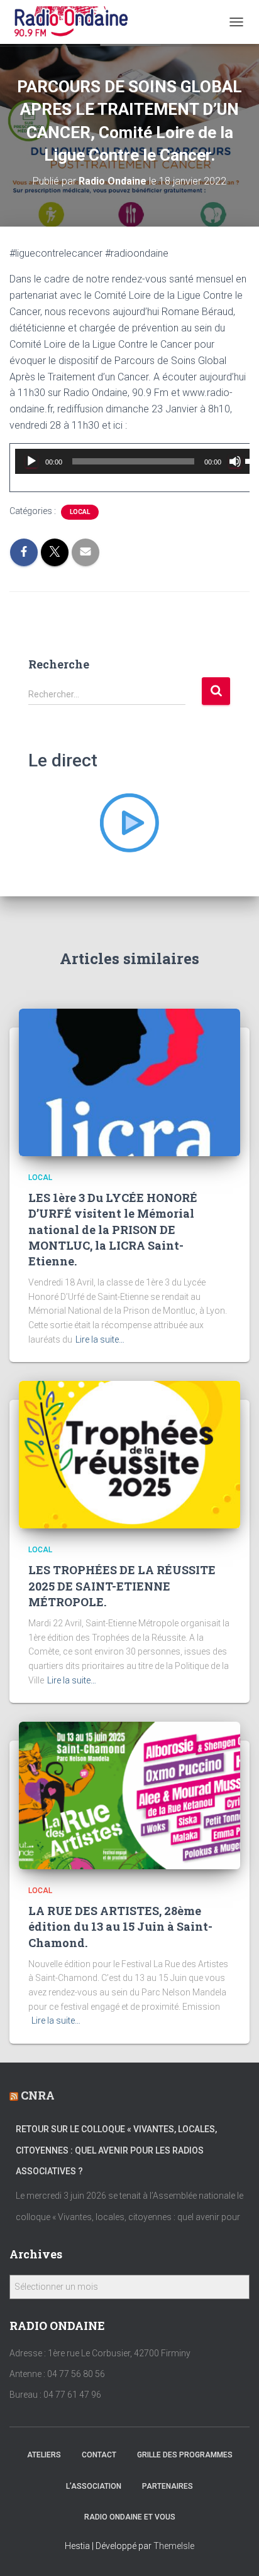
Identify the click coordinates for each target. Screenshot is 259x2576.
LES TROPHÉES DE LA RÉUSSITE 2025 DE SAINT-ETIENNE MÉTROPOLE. (122, 1586)
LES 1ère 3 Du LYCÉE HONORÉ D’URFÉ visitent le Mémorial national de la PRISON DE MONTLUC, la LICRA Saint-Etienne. (113, 1229)
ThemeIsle (174, 2546)
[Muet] (235, 461)
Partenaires (168, 2486)
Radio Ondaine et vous (130, 2517)
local (80, 512)
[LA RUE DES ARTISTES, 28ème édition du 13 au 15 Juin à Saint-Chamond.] (129, 1795)
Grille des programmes (185, 2455)
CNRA (38, 2095)
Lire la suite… (100, 1339)
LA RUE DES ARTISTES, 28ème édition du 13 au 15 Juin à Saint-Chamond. (120, 1926)
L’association (94, 2486)
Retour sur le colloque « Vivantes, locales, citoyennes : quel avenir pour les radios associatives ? (116, 2150)
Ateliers (44, 2455)
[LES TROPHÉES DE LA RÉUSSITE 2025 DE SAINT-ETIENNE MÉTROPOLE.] (129, 1454)
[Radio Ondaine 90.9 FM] (76, 22)
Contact (99, 2455)
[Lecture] (31, 461)
